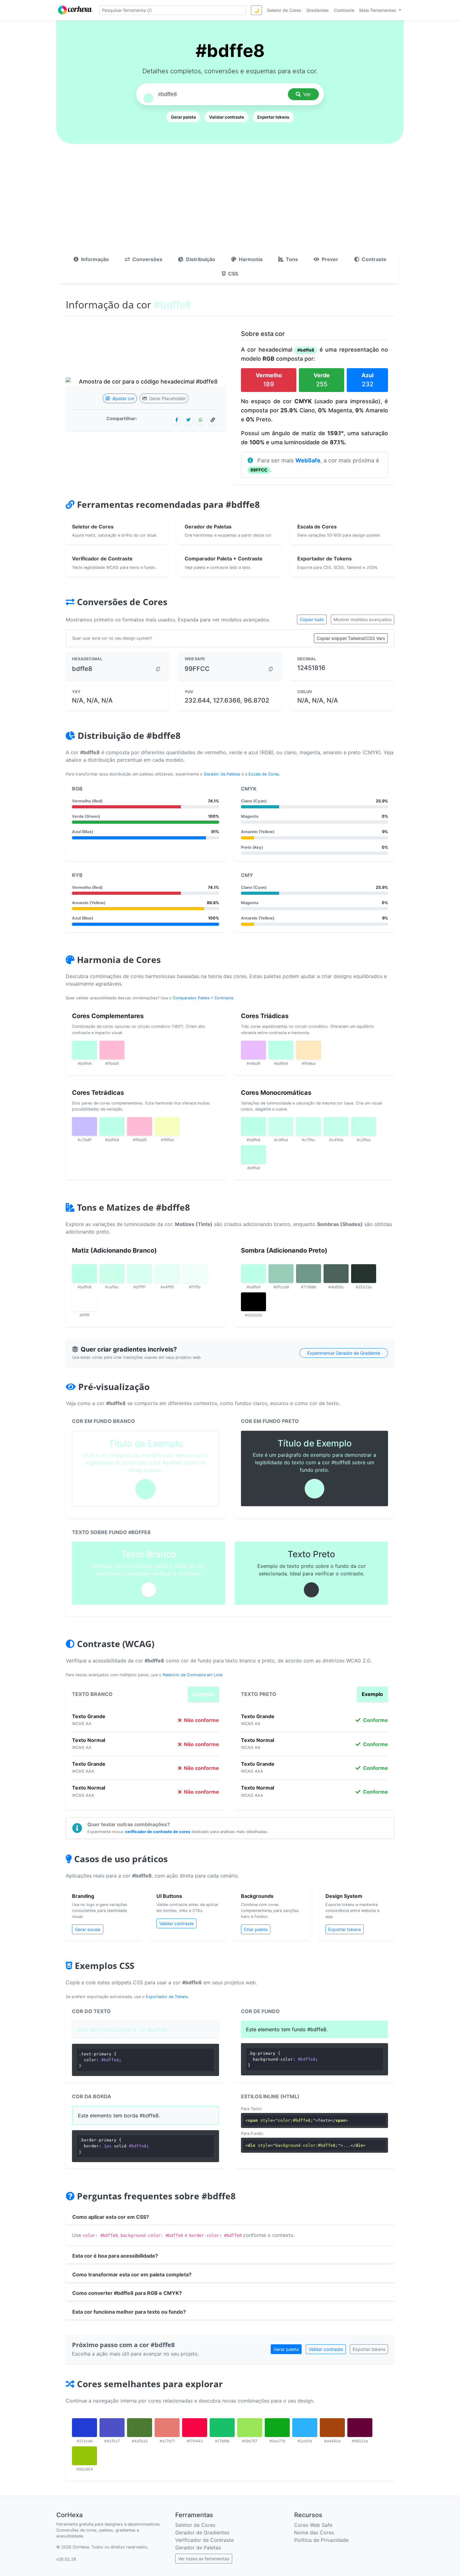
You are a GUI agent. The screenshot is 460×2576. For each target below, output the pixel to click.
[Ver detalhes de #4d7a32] (140, 2428)
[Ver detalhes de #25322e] (364, 1274)
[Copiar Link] (213, 420)
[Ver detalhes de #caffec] (112, 1274)
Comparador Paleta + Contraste (203, 998)
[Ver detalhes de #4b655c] (336, 1274)
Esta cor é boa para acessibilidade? (115, 2256)
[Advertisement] (230, 203)
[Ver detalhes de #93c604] (84, 2456)
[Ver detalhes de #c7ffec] (309, 1126)
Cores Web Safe (313, 2525)
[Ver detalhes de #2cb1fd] (305, 2428)
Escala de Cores (264, 774)
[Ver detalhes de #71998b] (309, 1274)
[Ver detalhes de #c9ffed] (281, 1126)
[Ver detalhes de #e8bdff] (253, 1050)
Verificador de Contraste (204, 2540)
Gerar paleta (183, 117)
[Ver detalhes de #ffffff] (84, 1302)
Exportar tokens (273, 117)
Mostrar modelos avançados (363, 619)
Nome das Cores (314, 2532)
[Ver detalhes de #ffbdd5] (112, 1050)
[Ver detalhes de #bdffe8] (84, 1050)
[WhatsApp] (201, 420)
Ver (307, 94)
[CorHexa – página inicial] (75, 10)
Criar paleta (256, 1929)
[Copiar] (158, 669)
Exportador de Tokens (167, 1997)
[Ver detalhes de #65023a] (360, 2428)
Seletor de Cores (195, 2525)
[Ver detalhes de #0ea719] (277, 2428)
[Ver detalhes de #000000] (253, 1302)
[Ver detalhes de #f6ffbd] (167, 1126)
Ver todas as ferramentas (204, 2559)
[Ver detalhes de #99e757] (250, 2428)
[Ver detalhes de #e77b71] (167, 2428)
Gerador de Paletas (222, 774)
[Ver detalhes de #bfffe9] (253, 1155)
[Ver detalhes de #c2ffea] (364, 1126)
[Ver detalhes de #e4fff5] (167, 1274)
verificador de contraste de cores (158, 1832)
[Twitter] (188, 420)
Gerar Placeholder (167, 398)
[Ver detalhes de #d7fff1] (140, 1274)
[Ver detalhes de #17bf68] (222, 2428)
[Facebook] (177, 420)
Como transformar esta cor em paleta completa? (132, 2275)
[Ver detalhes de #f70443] (195, 2428)
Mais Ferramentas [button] (378, 10)
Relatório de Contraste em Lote (192, 1675)
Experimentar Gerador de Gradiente (344, 1353)
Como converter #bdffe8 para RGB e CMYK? (127, 2293)
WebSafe (308, 460)
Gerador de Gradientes (202, 2532)
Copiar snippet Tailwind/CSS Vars (351, 638)
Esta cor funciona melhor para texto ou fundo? (129, 2312)
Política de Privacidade (321, 2540)
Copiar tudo (312, 619)
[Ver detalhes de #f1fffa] (195, 1274)
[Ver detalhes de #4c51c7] (112, 2428)
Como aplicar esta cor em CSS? (111, 2217)
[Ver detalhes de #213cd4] (84, 2428)
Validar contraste (227, 117)
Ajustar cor (123, 398)
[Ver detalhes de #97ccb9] (281, 1274)
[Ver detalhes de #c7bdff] (84, 1126)
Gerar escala (88, 1929)
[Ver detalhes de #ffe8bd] (309, 1050)
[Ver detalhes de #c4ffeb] (336, 1126)
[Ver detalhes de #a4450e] (332, 2428)
